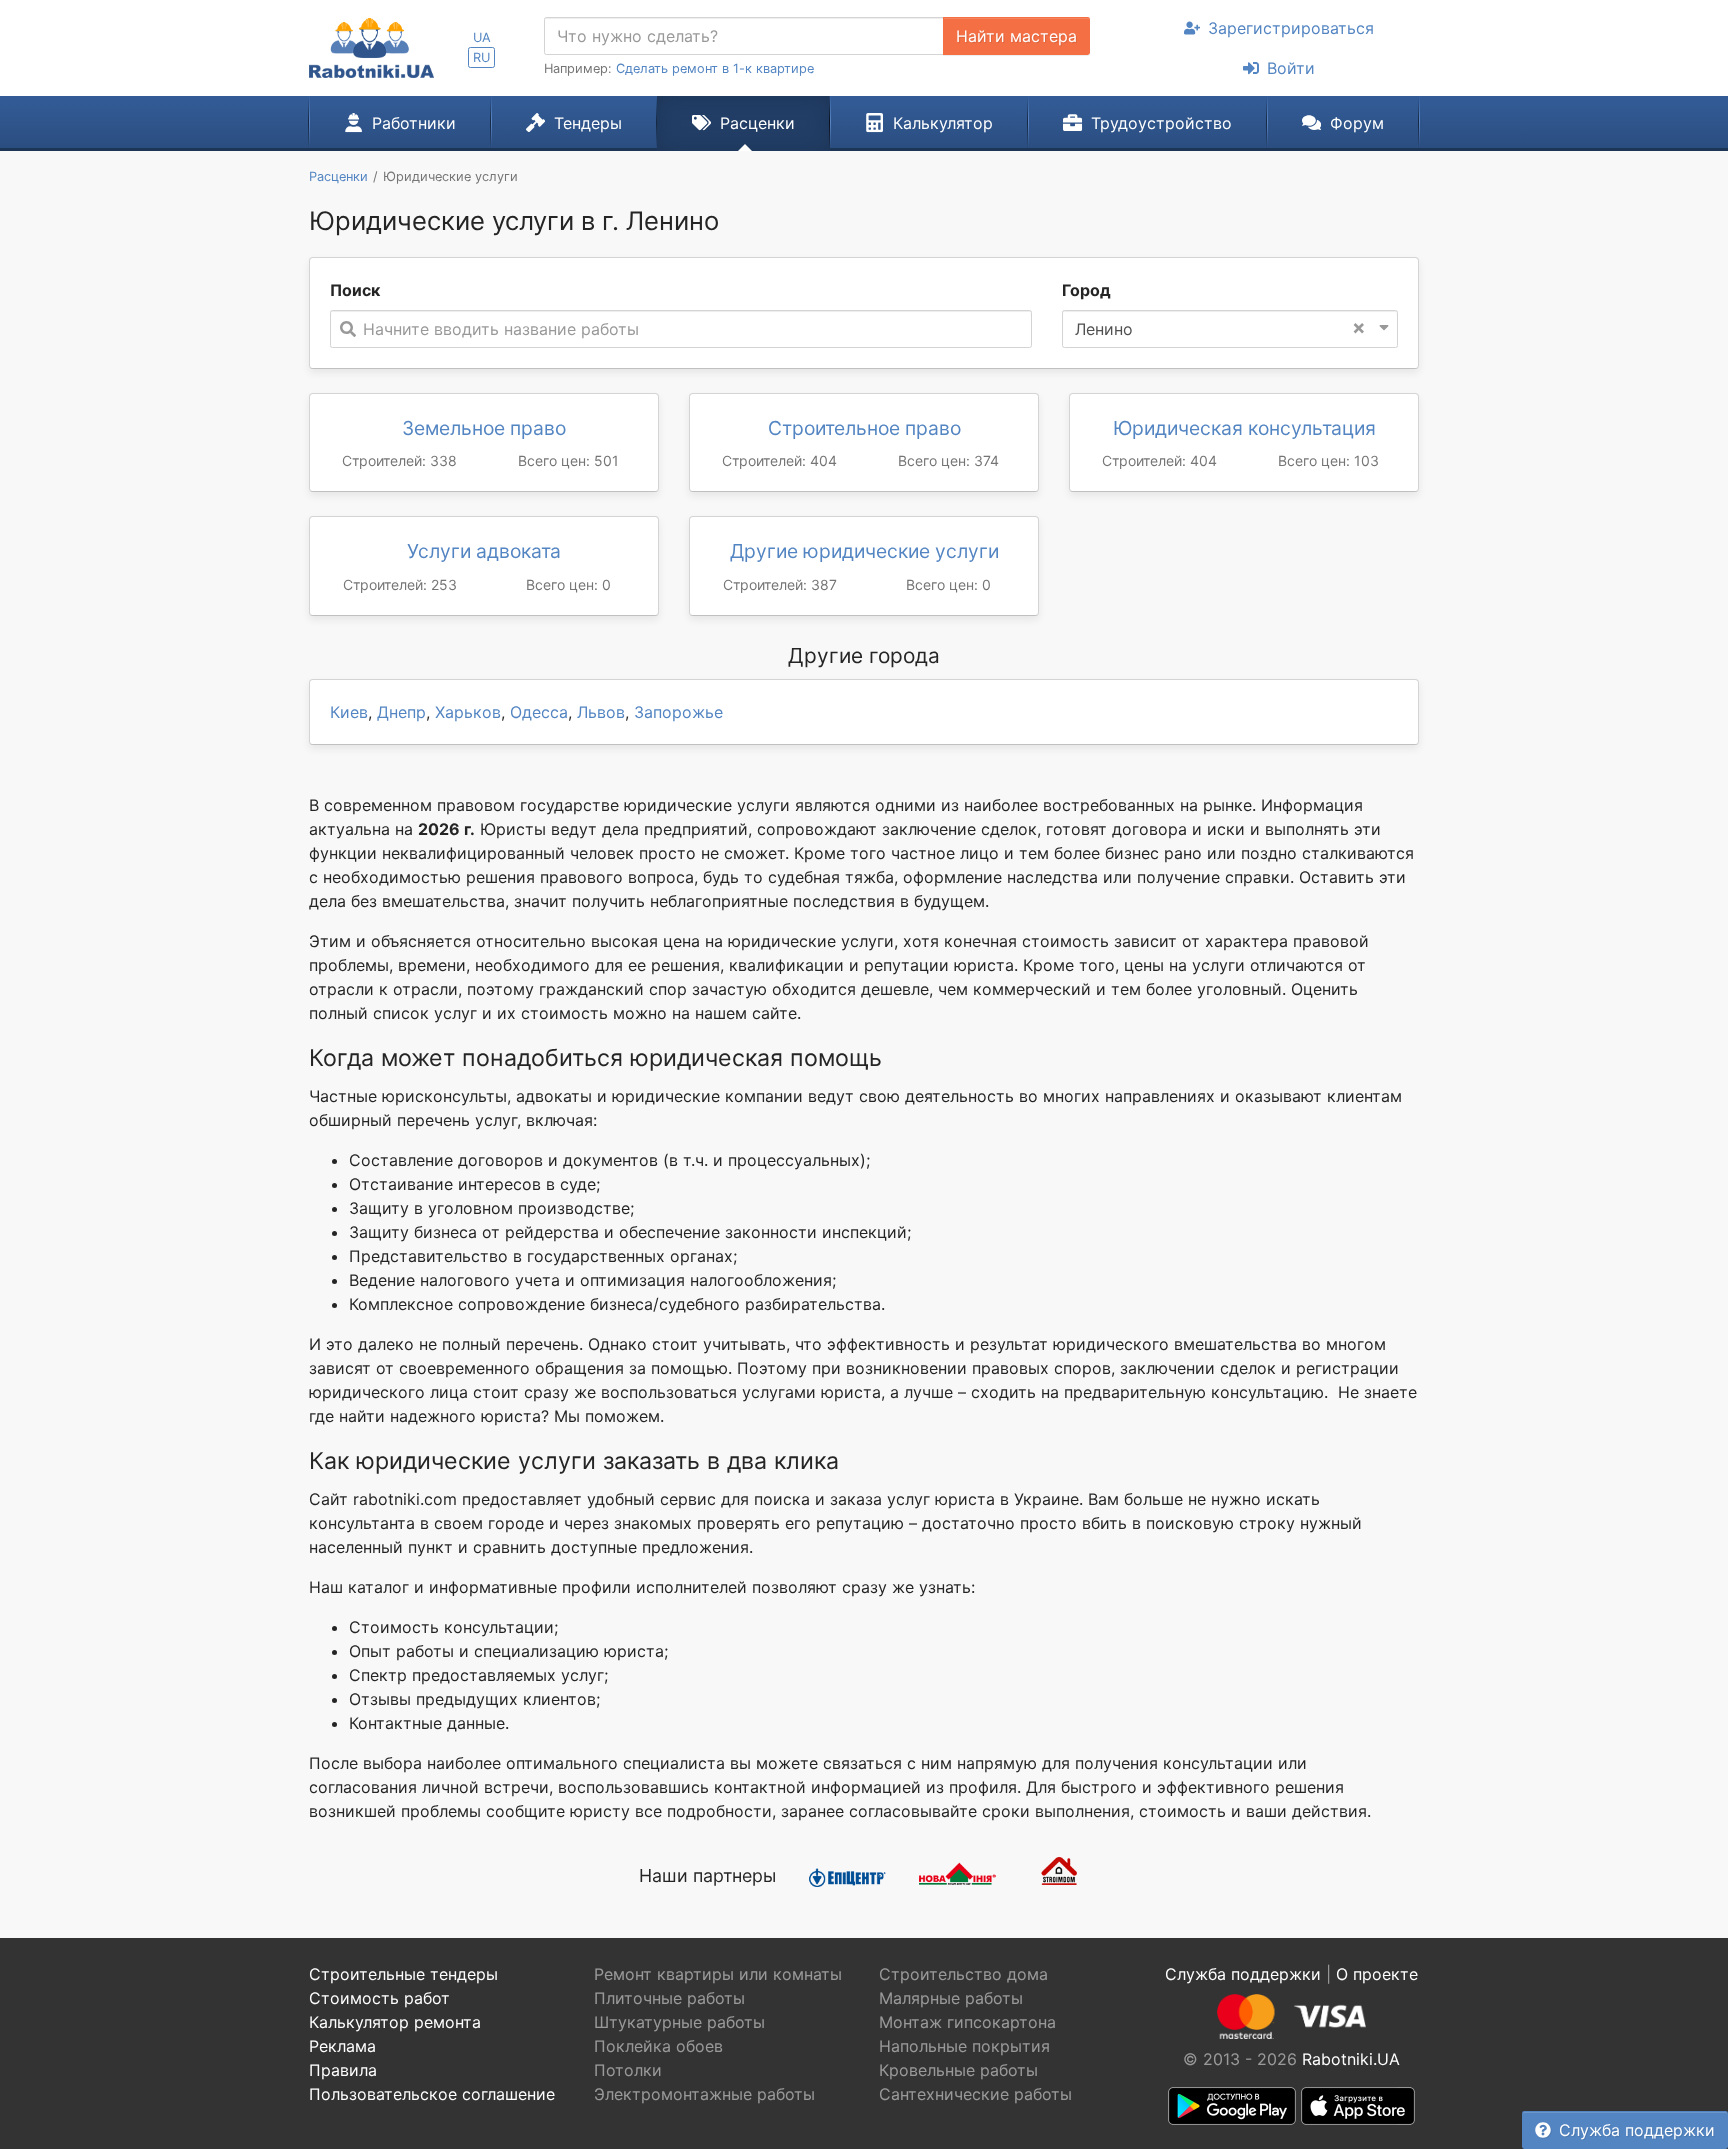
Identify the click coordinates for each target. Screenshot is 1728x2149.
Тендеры (588, 123)
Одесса (539, 712)
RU (481, 57)
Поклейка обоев (658, 2046)
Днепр (401, 712)
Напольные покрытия (964, 2046)
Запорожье (678, 712)
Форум (1357, 123)
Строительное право (864, 428)
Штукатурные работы (679, 2022)
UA (482, 37)
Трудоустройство (1161, 123)
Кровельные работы (958, 2070)
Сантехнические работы (975, 2094)
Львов (601, 712)
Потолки (628, 2070)
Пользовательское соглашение (432, 2094)
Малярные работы (951, 1998)
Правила (343, 2070)
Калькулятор (943, 123)
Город (1086, 290)
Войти (1291, 68)
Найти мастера (1016, 36)
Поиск (355, 290)
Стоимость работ (379, 1998)
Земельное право (484, 428)
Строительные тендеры (403, 1974)
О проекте (1377, 1974)
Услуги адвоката (484, 551)
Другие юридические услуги (864, 551)
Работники (414, 123)
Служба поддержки (1637, 2130)
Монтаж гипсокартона (967, 2022)
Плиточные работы (669, 1998)
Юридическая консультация (1244, 428)
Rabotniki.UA (1351, 2059)
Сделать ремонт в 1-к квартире (715, 68)
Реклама (342, 2046)
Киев (349, 712)
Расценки (757, 123)
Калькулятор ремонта (395, 2022)
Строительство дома (963, 1974)
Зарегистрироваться (1291, 28)
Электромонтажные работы (704, 2094)
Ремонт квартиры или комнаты (718, 1974)
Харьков (468, 712)
